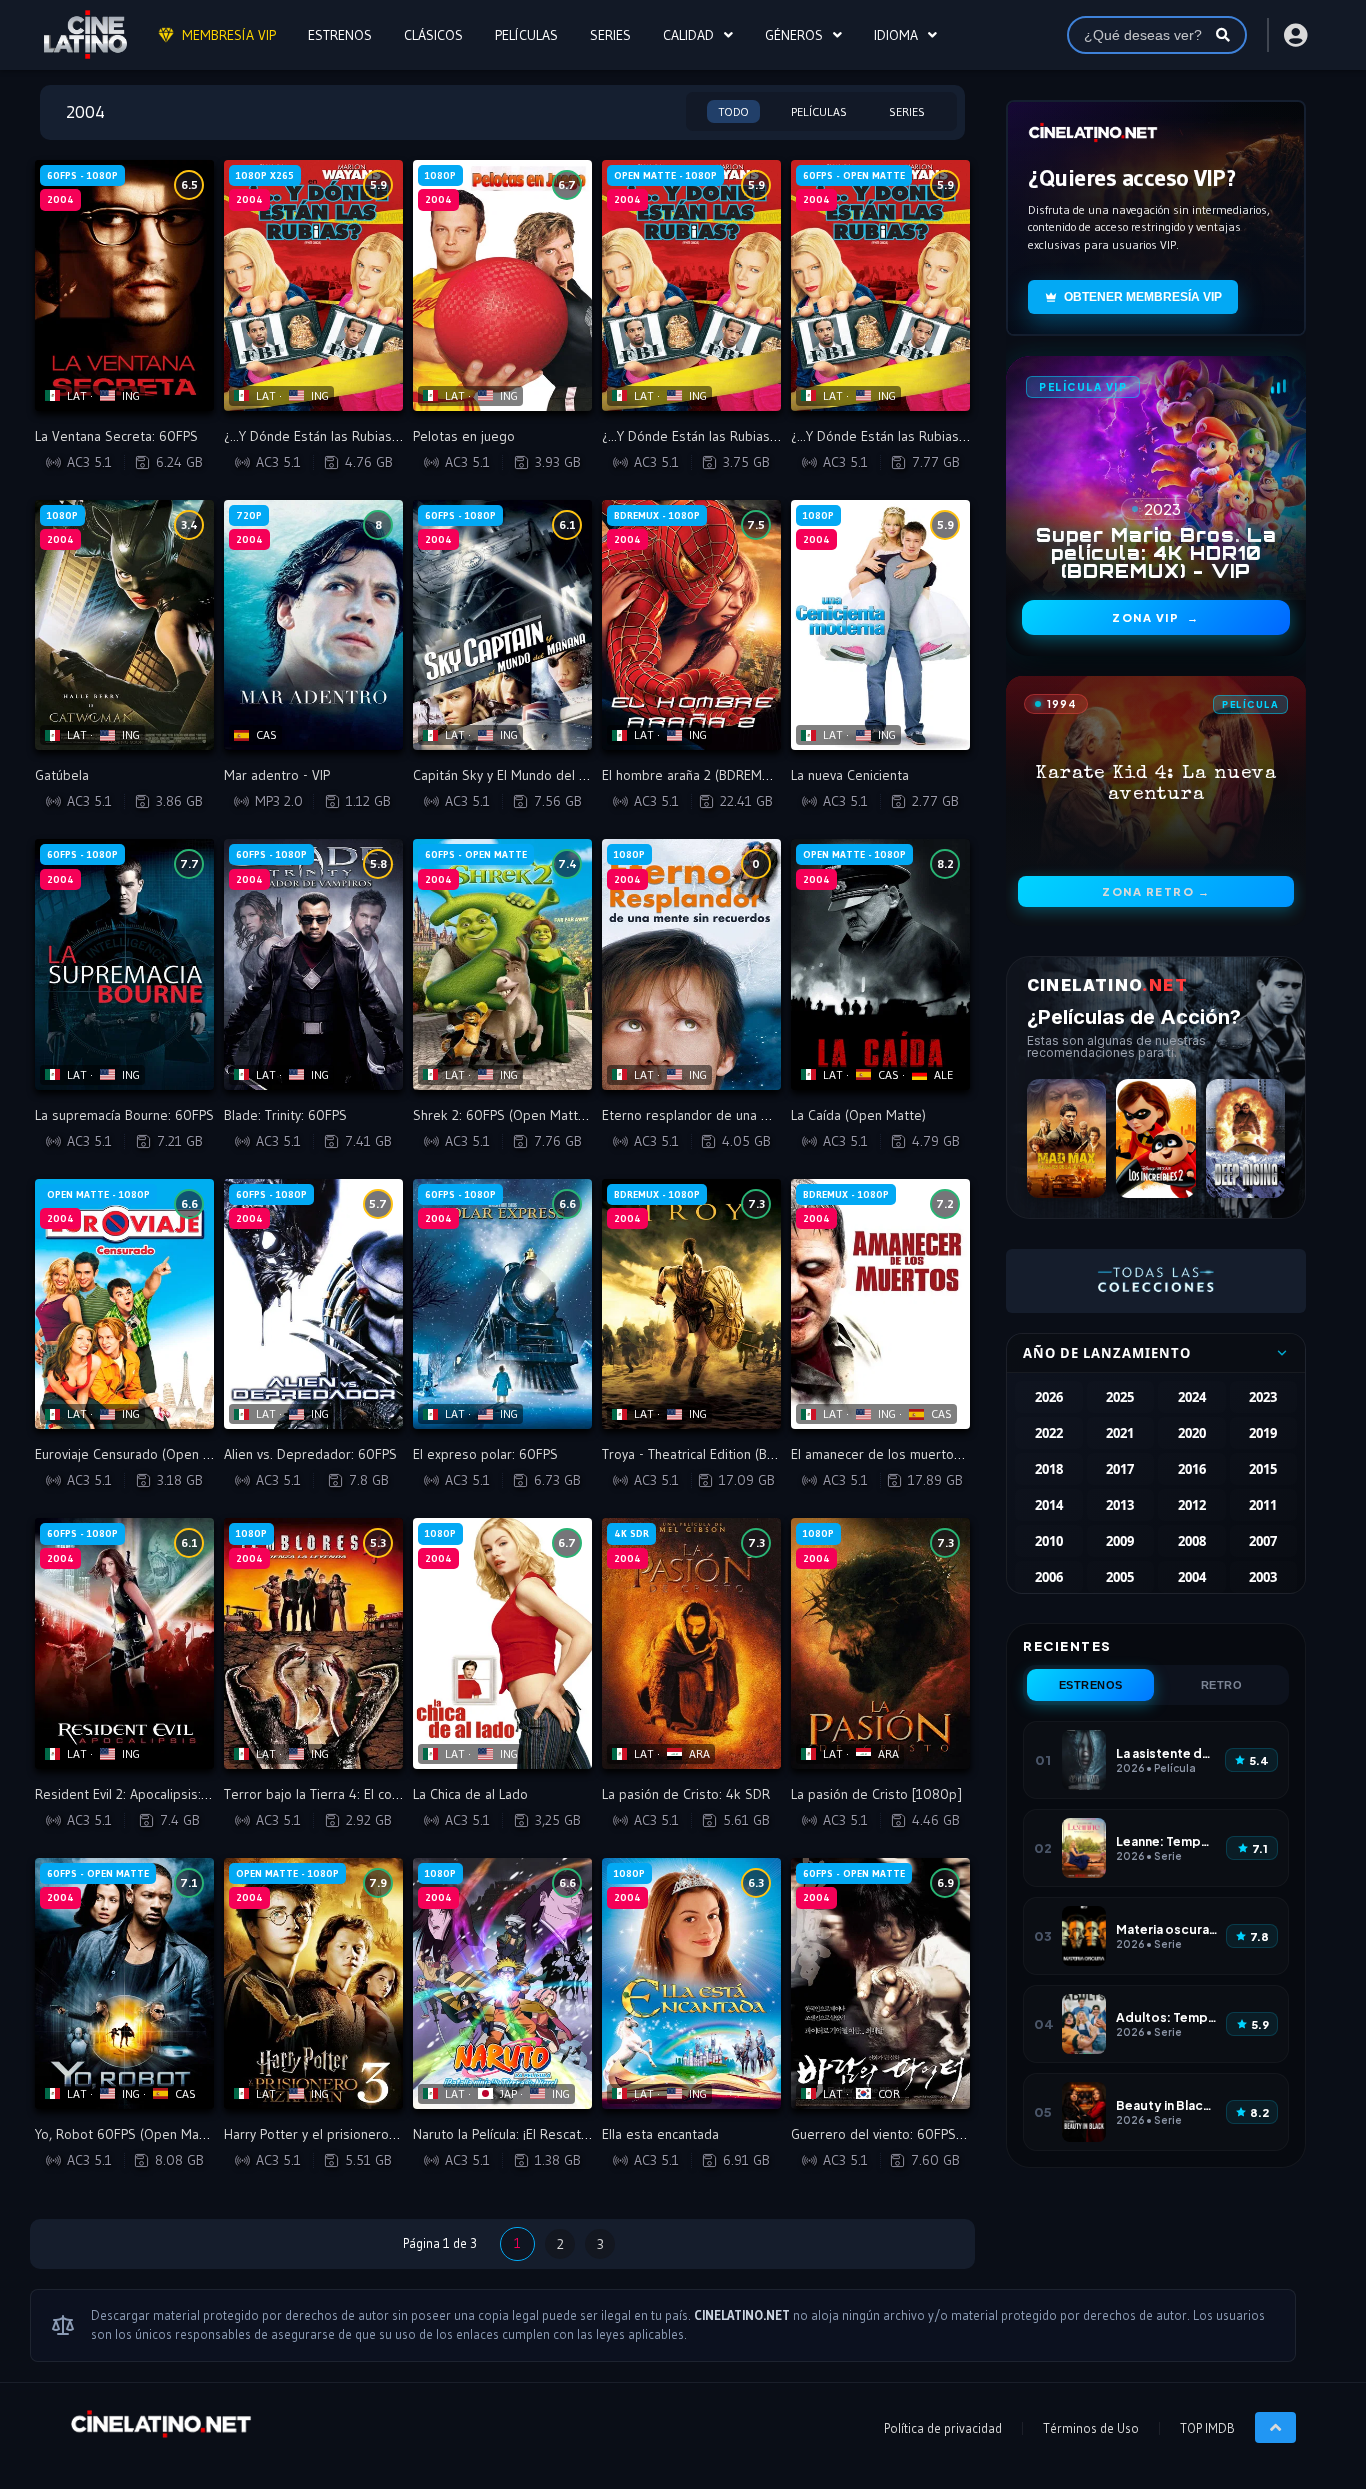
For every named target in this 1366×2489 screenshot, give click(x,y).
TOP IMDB (1207, 2428)
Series (907, 111)
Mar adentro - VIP (277, 775)
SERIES (610, 35)
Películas (819, 111)
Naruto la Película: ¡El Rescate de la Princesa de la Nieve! (582, 2134)
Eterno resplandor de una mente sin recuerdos (744, 1115)
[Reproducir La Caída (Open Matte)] (880, 964)
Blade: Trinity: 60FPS (285, 1115)
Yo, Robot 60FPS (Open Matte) (128, 2134)
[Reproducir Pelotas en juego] (502, 285)
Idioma (896, 35)
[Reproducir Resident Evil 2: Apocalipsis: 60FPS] (124, 1643)
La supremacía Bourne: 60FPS (124, 1115)
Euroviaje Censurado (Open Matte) (139, 1454)
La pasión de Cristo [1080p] (876, 1794)
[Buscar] (1223, 35)
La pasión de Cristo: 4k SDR (686, 1794)
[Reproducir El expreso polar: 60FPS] (502, 1304)
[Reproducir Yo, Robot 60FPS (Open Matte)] (124, 1983)
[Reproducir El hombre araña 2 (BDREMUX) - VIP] (691, 625)
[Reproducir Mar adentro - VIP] (313, 625)
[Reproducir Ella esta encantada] (691, 1983)
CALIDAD (688, 35)
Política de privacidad (943, 2428)
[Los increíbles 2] (1155, 1138)
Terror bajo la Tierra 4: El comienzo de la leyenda (372, 1794)
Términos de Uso (1091, 2428)
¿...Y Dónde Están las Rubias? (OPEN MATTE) (733, 436)
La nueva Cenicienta (850, 775)
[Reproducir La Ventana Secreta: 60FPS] (124, 285)
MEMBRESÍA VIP (229, 35)
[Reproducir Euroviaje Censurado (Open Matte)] (124, 1304)
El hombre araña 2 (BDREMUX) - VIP (708, 775)
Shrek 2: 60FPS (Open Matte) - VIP (517, 1115)
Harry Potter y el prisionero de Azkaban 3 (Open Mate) (389, 2134)
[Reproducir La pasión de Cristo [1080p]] (880, 1643)
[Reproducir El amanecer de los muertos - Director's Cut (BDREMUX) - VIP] (880, 1304)
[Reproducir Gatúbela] (124, 625)
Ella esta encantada (660, 2134)
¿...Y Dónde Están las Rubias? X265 (328, 436)
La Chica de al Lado (470, 1794)
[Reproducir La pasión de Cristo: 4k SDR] (691, 1643)
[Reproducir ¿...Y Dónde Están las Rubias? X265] (313, 285)
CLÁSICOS (433, 35)
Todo (733, 111)
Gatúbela (62, 775)
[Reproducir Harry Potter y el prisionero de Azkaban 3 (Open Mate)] (313, 1983)
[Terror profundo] (1245, 1138)
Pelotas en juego (464, 436)
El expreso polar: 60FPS (485, 1454)
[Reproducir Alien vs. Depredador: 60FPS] (313, 1304)
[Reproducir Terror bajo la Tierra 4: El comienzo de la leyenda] (313, 1643)
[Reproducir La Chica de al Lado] (502, 1643)
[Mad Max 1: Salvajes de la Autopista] (1066, 1138)
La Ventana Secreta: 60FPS (116, 436)
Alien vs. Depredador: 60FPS (310, 1454)
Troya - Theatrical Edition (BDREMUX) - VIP (728, 1454)
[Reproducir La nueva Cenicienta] (880, 625)
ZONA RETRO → (1156, 891)
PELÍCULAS (526, 35)
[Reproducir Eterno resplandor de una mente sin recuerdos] (691, 964)
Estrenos (1091, 1685)
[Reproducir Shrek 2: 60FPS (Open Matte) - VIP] (502, 964)
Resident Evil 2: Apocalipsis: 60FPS (139, 1794)
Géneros (794, 35)
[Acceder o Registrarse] (1294, 35)
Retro (1222, 1685)
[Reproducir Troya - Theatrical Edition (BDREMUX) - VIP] (691, 1304)
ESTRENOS (340, 35)
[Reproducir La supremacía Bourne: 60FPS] (124, 964)
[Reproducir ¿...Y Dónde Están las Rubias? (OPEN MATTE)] (691, 285)
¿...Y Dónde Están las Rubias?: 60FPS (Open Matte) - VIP (959, 436)
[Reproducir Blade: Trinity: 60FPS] (313, 964)
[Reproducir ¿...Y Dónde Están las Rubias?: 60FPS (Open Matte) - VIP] (880, 285)
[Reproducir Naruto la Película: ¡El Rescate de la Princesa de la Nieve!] (502, 1983)
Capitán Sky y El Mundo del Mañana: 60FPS (542, 775)
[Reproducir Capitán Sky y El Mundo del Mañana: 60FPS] (502, 625)
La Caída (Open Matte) (858, 1115)
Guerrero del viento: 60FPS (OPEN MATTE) (917, 2134)
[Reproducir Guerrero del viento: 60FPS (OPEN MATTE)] (880, 1983)
